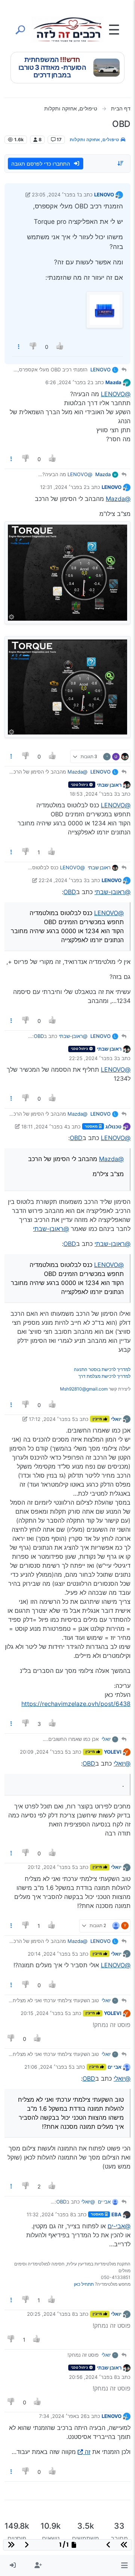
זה (88, 2452)
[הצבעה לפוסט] (60, 347)
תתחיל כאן (84, 2284)
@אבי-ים (119, 2226)
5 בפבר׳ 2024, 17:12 (52, 1419)
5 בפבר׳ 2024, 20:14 (51, 1954)
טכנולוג (113, 1127)
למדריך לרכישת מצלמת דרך (104, 1376)
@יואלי (122, 1763)
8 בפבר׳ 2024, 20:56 (93, 2377)
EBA (116, 2214)
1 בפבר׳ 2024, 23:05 (55, 195)
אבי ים (115, 2067)
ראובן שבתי (109, 785)
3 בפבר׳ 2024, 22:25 (93, 1058)
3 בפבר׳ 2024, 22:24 (63, 880)
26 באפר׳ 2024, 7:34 (63, 2416)
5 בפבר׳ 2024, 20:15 (44, 2013)
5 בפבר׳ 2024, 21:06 (48, 2067)
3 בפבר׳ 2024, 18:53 (93, 794)
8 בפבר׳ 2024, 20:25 (51, 2314)
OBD (70, 892)
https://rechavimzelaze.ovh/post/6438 (76, 1704)
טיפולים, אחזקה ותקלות (95, 140)
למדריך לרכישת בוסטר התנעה (102, 1369)
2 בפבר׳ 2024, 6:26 (68, 382)
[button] (124, 2565)
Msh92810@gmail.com (84, 1389)
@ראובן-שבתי (112, 892)
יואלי (116, 1419)
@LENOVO (116, 394)
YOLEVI (113, 1752)
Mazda (113, 382)
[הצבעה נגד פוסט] (34, 347)
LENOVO (104, 195)
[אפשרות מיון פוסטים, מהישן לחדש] (121, 163)
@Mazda (118, 499)
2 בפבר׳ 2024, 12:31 (63, 487)
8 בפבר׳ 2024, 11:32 (50, 2214)
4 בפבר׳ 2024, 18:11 (44, 1127)
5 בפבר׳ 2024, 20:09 (44, 1752)
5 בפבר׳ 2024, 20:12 (51, 1867)
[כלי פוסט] (19, 347)
